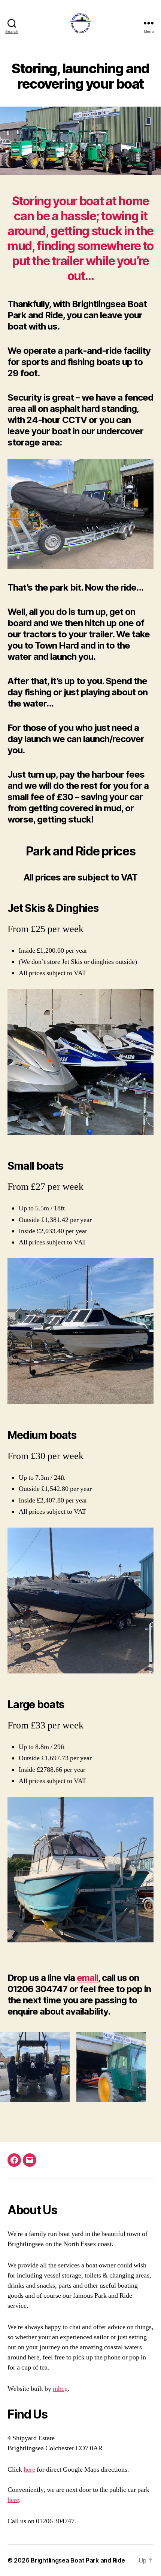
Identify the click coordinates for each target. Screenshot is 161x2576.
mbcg (60, 2389)
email (87, 1978)
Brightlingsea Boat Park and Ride (78, 2560)
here (29, 2470)
